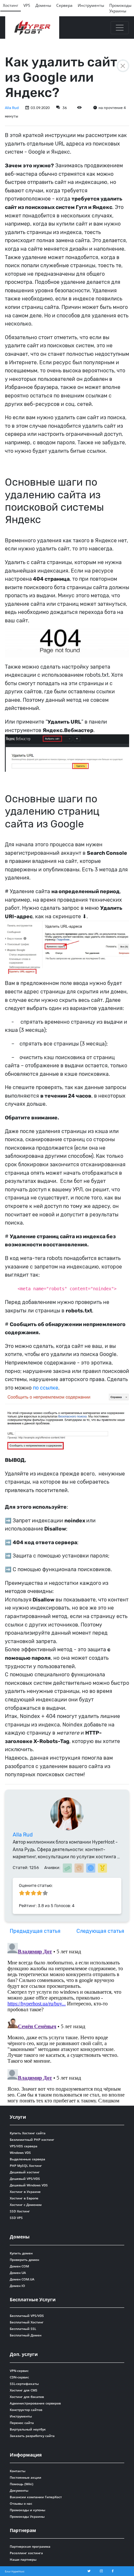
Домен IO (17, 2286)
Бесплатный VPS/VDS (27, 2316)
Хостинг (11, 5)
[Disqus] (67, 2022)
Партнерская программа (30, 2546)
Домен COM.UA (22, 2279)
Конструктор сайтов (26, 2410)
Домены (43, 5)
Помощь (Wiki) (21, 2484)
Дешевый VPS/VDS (25, 2179)
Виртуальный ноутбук (28, 2429)
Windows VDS (20, 2153)
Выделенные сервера (27, 2159)
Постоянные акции (26, 2477)
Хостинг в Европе (24, 2198)
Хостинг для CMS (24, 2390)
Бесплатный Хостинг (27, 2322)
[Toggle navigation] (120, 28)
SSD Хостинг (20, 2211)
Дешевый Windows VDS (29, 2185)
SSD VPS (16, 2218)
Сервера (64, 5)
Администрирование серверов (35, 2403)
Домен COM (19, 2266)
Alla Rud (12, 108)
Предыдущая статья (35, 1931)
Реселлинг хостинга (26, 2553)
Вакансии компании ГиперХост (36, 2497)
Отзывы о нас (21, 2503)
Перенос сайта (22, 2423)
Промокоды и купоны (27, 2510)
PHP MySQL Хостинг (26, 2166)
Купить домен (21, 2253)
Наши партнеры (23, 2559)
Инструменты (91, 5)
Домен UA (18, 2273)
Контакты (18, 2471)
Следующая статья (100, 1931)
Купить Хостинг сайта (28, 2133)
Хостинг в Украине (25, 2192)
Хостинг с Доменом (26, 2205)
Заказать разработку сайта (32, 2436)
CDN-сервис (19, 2377)
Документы (19, 2490)
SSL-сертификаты (24, 2384)
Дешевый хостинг (25, 2172)
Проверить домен (24, 2260)
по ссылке (46, 1388)
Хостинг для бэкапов (27, 2397)
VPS (27, 5)
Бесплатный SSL (23, 2329)
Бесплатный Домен (26, 2335)
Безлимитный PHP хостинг (32, 2140)
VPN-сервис (19, 2371)
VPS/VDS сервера (24, 2146)
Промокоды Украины (120, 8)
